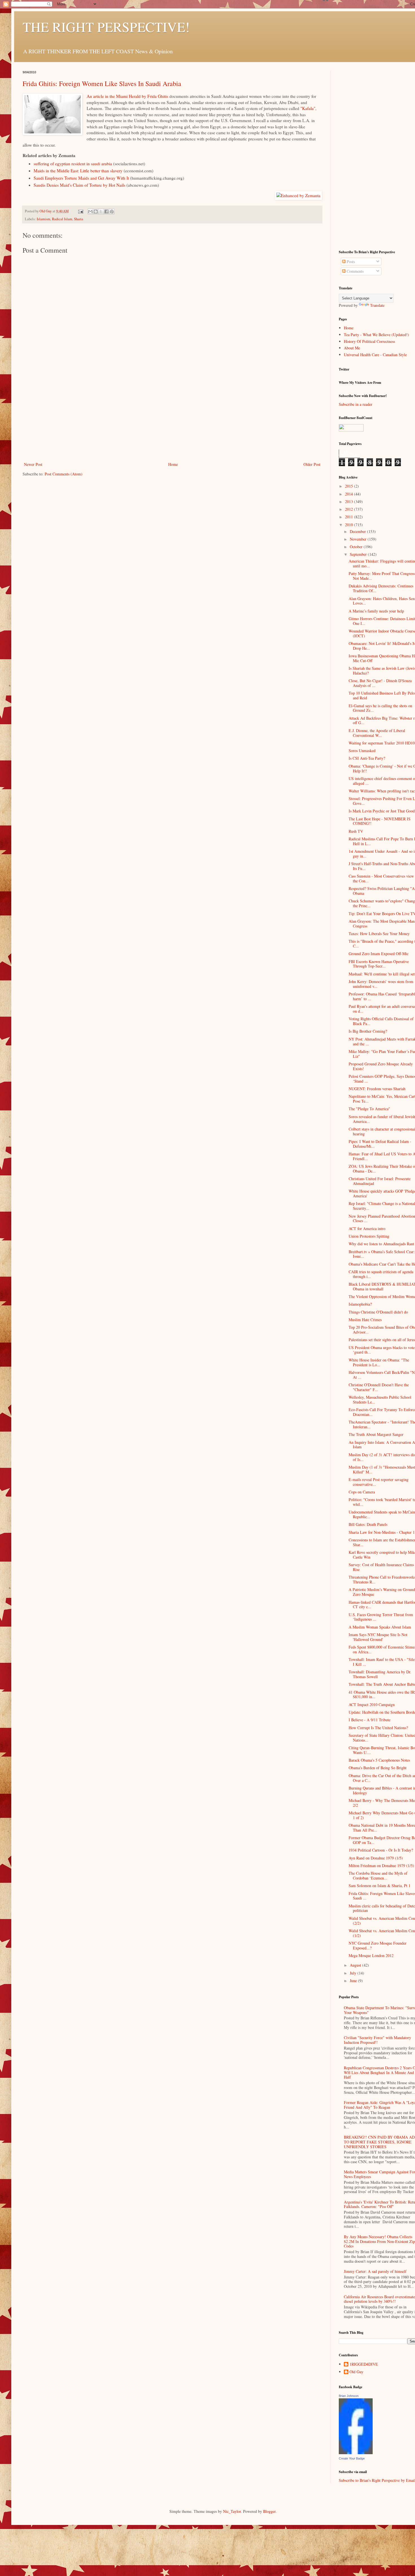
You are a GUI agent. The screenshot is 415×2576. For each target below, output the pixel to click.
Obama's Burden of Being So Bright (378, 1768)
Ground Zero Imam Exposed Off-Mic (379, 954)
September (359, 554)
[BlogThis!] (96, 211)
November (359, 539)
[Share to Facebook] (106, 211)
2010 (350, 525)
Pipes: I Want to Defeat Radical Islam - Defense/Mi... (380, 1144)
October (357, 547)
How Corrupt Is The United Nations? (378, 1728)
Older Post (312, 464)
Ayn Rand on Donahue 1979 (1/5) (376, 1858)
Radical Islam (62, 219)
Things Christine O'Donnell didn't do (378, 1312)
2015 (350, 486)
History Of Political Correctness (369, 341)
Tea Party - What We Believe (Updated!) (376, 335)
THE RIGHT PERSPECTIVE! (106, 27)
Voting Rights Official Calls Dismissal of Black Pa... (381, 1021)
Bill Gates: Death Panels (368, 1524)
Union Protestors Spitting (369, 1236)
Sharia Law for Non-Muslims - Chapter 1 (382, 1532)
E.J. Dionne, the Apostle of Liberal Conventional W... (377, 733)
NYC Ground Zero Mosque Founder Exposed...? (378, 1945)
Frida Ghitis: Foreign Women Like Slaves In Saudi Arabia (102, 83)
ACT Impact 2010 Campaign (372, 1705)
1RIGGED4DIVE (364, 2364)
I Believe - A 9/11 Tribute (370, 1720)
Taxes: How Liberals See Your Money (379, 934)
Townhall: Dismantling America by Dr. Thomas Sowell (380, 1674)
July (354, 1973)
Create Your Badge (352, 2458)
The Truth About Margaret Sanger (376, 1434)
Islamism (43, 219)
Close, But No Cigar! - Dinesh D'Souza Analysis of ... (380, 683)
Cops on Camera (362, 1492)
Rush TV (356, 831)
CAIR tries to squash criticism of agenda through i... (381, 1274)
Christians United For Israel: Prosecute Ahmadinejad (380, 1181)
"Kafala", (308, 108)
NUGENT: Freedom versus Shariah (377, 1089)
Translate (377, 305)
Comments (355, 271)
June (354, 1981)
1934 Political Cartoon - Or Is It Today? (381, 1850)
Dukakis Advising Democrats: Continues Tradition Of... (381, 588)
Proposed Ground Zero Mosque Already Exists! (381, 1066)
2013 (350, 502)
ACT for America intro (367, 1228)
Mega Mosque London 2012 (371, 1955)
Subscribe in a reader (356, 404)
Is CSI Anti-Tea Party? (367, 758)
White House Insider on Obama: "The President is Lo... (379, 1362)
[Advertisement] (172, 418)
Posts (350, 262)
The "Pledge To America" (369, 1109)
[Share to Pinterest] (112, 211)
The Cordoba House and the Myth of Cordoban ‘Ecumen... (378, 1876)
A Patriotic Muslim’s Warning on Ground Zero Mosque (382, 1592)
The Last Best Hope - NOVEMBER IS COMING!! (380, 821)
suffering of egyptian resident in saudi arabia (73, 164)
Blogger (269, 2511)
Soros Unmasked (362, 751)
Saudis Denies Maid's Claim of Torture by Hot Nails (79, 185)
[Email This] (90, 211)
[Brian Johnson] (356, 2453)
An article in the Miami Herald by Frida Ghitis (127, 96)
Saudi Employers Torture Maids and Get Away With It (81, 178)
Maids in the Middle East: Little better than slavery (78, 171)
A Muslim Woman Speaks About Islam (380, 1627)
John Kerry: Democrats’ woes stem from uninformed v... (381, 984)
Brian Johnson (349, 2396)
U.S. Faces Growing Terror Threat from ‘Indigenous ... (381, 1617)
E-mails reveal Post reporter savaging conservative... (379, 1482)
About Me (352, 348)
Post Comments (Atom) (64, 474)
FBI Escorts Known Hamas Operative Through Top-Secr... (379, 964)
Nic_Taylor (232, 2511)
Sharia (79, 219)
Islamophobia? (360, 1304)
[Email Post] (80, 211)
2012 (350, 509)
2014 (350, 494)
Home (173, 464)
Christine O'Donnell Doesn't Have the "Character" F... (379, 1387)
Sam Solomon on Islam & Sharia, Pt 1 (380, 1886)
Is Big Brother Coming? (368, 1031)
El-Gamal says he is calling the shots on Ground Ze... (380, 708)
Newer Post (33, 464)
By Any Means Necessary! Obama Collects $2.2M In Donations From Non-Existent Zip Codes (379, 2241)
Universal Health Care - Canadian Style (375, 355)
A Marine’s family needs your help (376, 611)
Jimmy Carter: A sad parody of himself (375, 2271)
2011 (350, 517)
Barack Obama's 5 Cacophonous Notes (379, 1760)
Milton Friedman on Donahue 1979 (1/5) (381, 1866)
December (358, 531)
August (356, 1965)
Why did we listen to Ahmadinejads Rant (381, 1244)
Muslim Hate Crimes (365, 1320)
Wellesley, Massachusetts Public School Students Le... (380, 1400)
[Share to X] (101, 211)
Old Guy (356, 2372)
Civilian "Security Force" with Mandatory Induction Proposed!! (377, 2040)
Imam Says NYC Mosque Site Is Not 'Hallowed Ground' (378, 1637)
